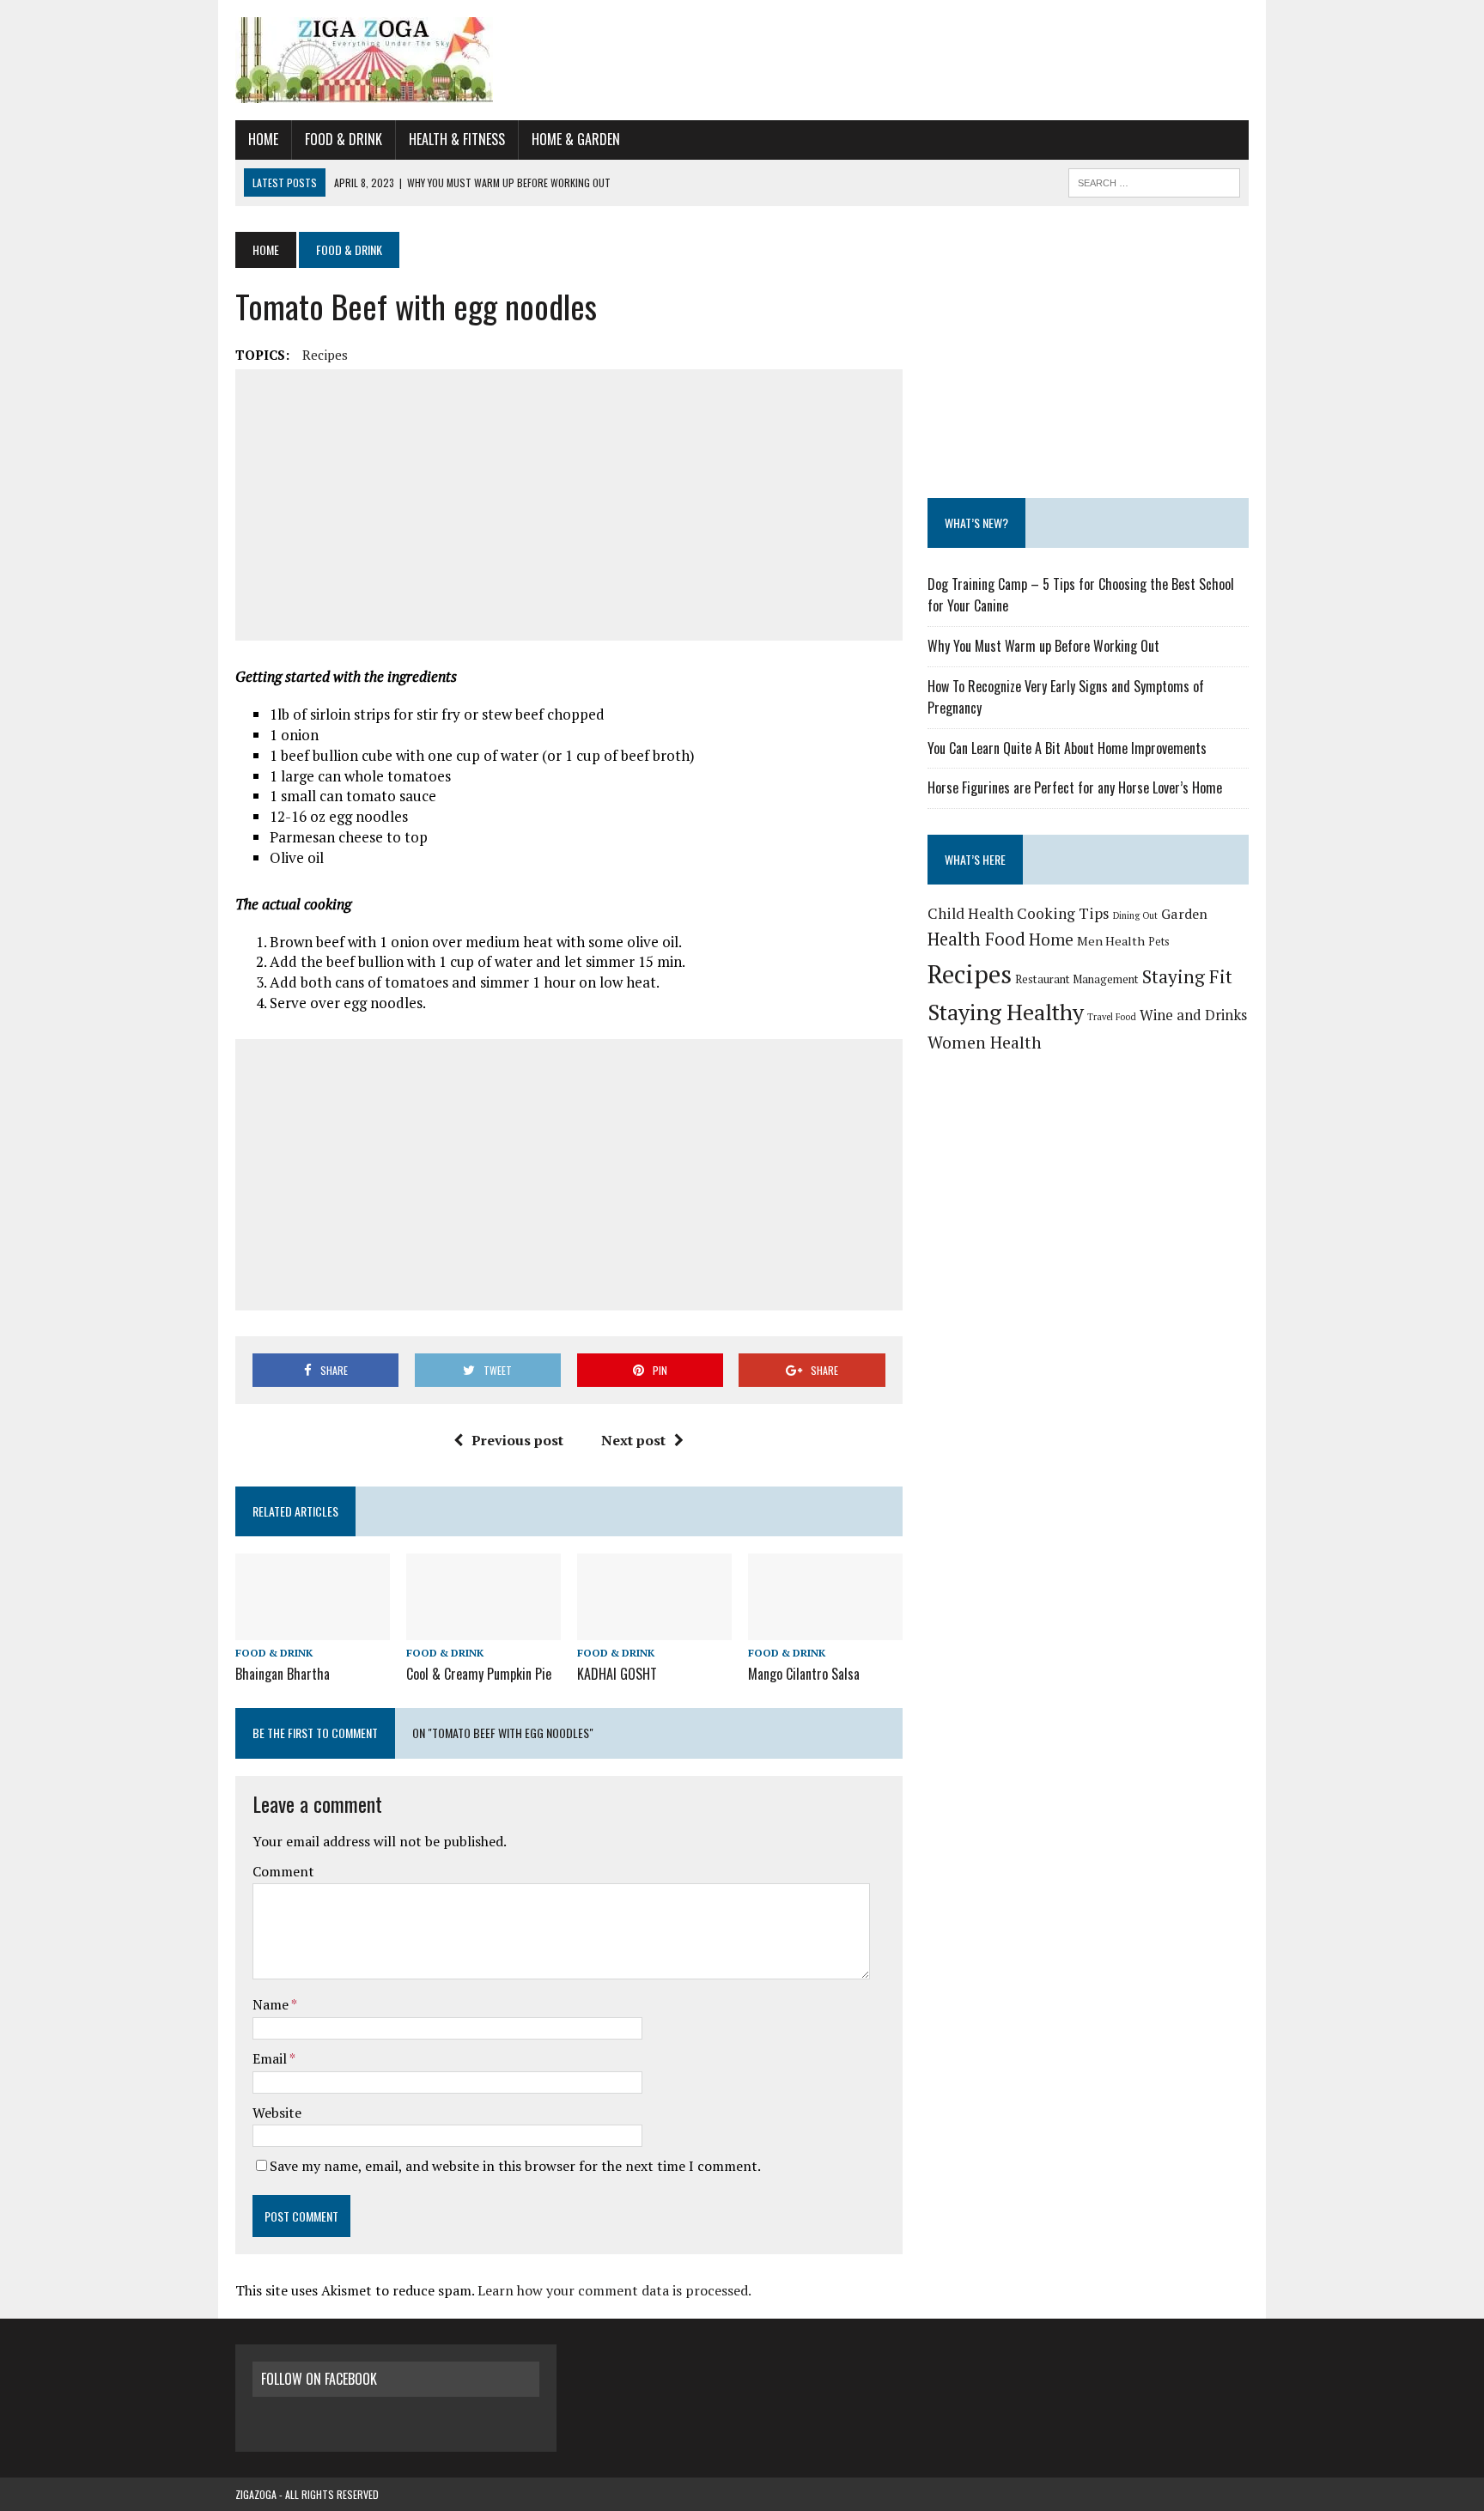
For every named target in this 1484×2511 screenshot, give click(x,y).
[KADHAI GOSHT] (654, 1628)
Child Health (970, 913)
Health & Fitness (457, 139)
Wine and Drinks (1193, 1015)
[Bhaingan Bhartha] (313, 1628)
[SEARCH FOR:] (1154, 180)
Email (271, 2058)
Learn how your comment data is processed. (614, 2290)
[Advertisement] (569, 505)
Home (263, 139)
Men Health (1111, 941)
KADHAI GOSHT (617, 1674)
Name (272, 2004)
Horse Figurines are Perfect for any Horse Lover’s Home (1075, 787)
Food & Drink (344, 139)
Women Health (985, 1043)
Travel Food (1112, 1017)
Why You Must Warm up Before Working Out (1043, 646)
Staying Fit (1187, 976)
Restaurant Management (1077, 979)
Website (277, 2113)
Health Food (976, 939)
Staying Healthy (1006, 1012)
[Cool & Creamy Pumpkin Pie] (484, 1628)
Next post (633, 1440)
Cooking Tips (1063, 913)
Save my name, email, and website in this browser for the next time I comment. (515, 2166)
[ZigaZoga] (742, 60)
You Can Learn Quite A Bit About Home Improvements (1067, 748)
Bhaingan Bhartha (283, 1674)
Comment (283, 1871)
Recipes (325, 355)
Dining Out (1135, 915)
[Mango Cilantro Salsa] (825, 1628)
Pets (1159, 942)
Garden (1184, 914)
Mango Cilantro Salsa (804, 1674)
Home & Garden (576, 139)
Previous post (517, 1440)
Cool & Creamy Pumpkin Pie (479, 1674)
